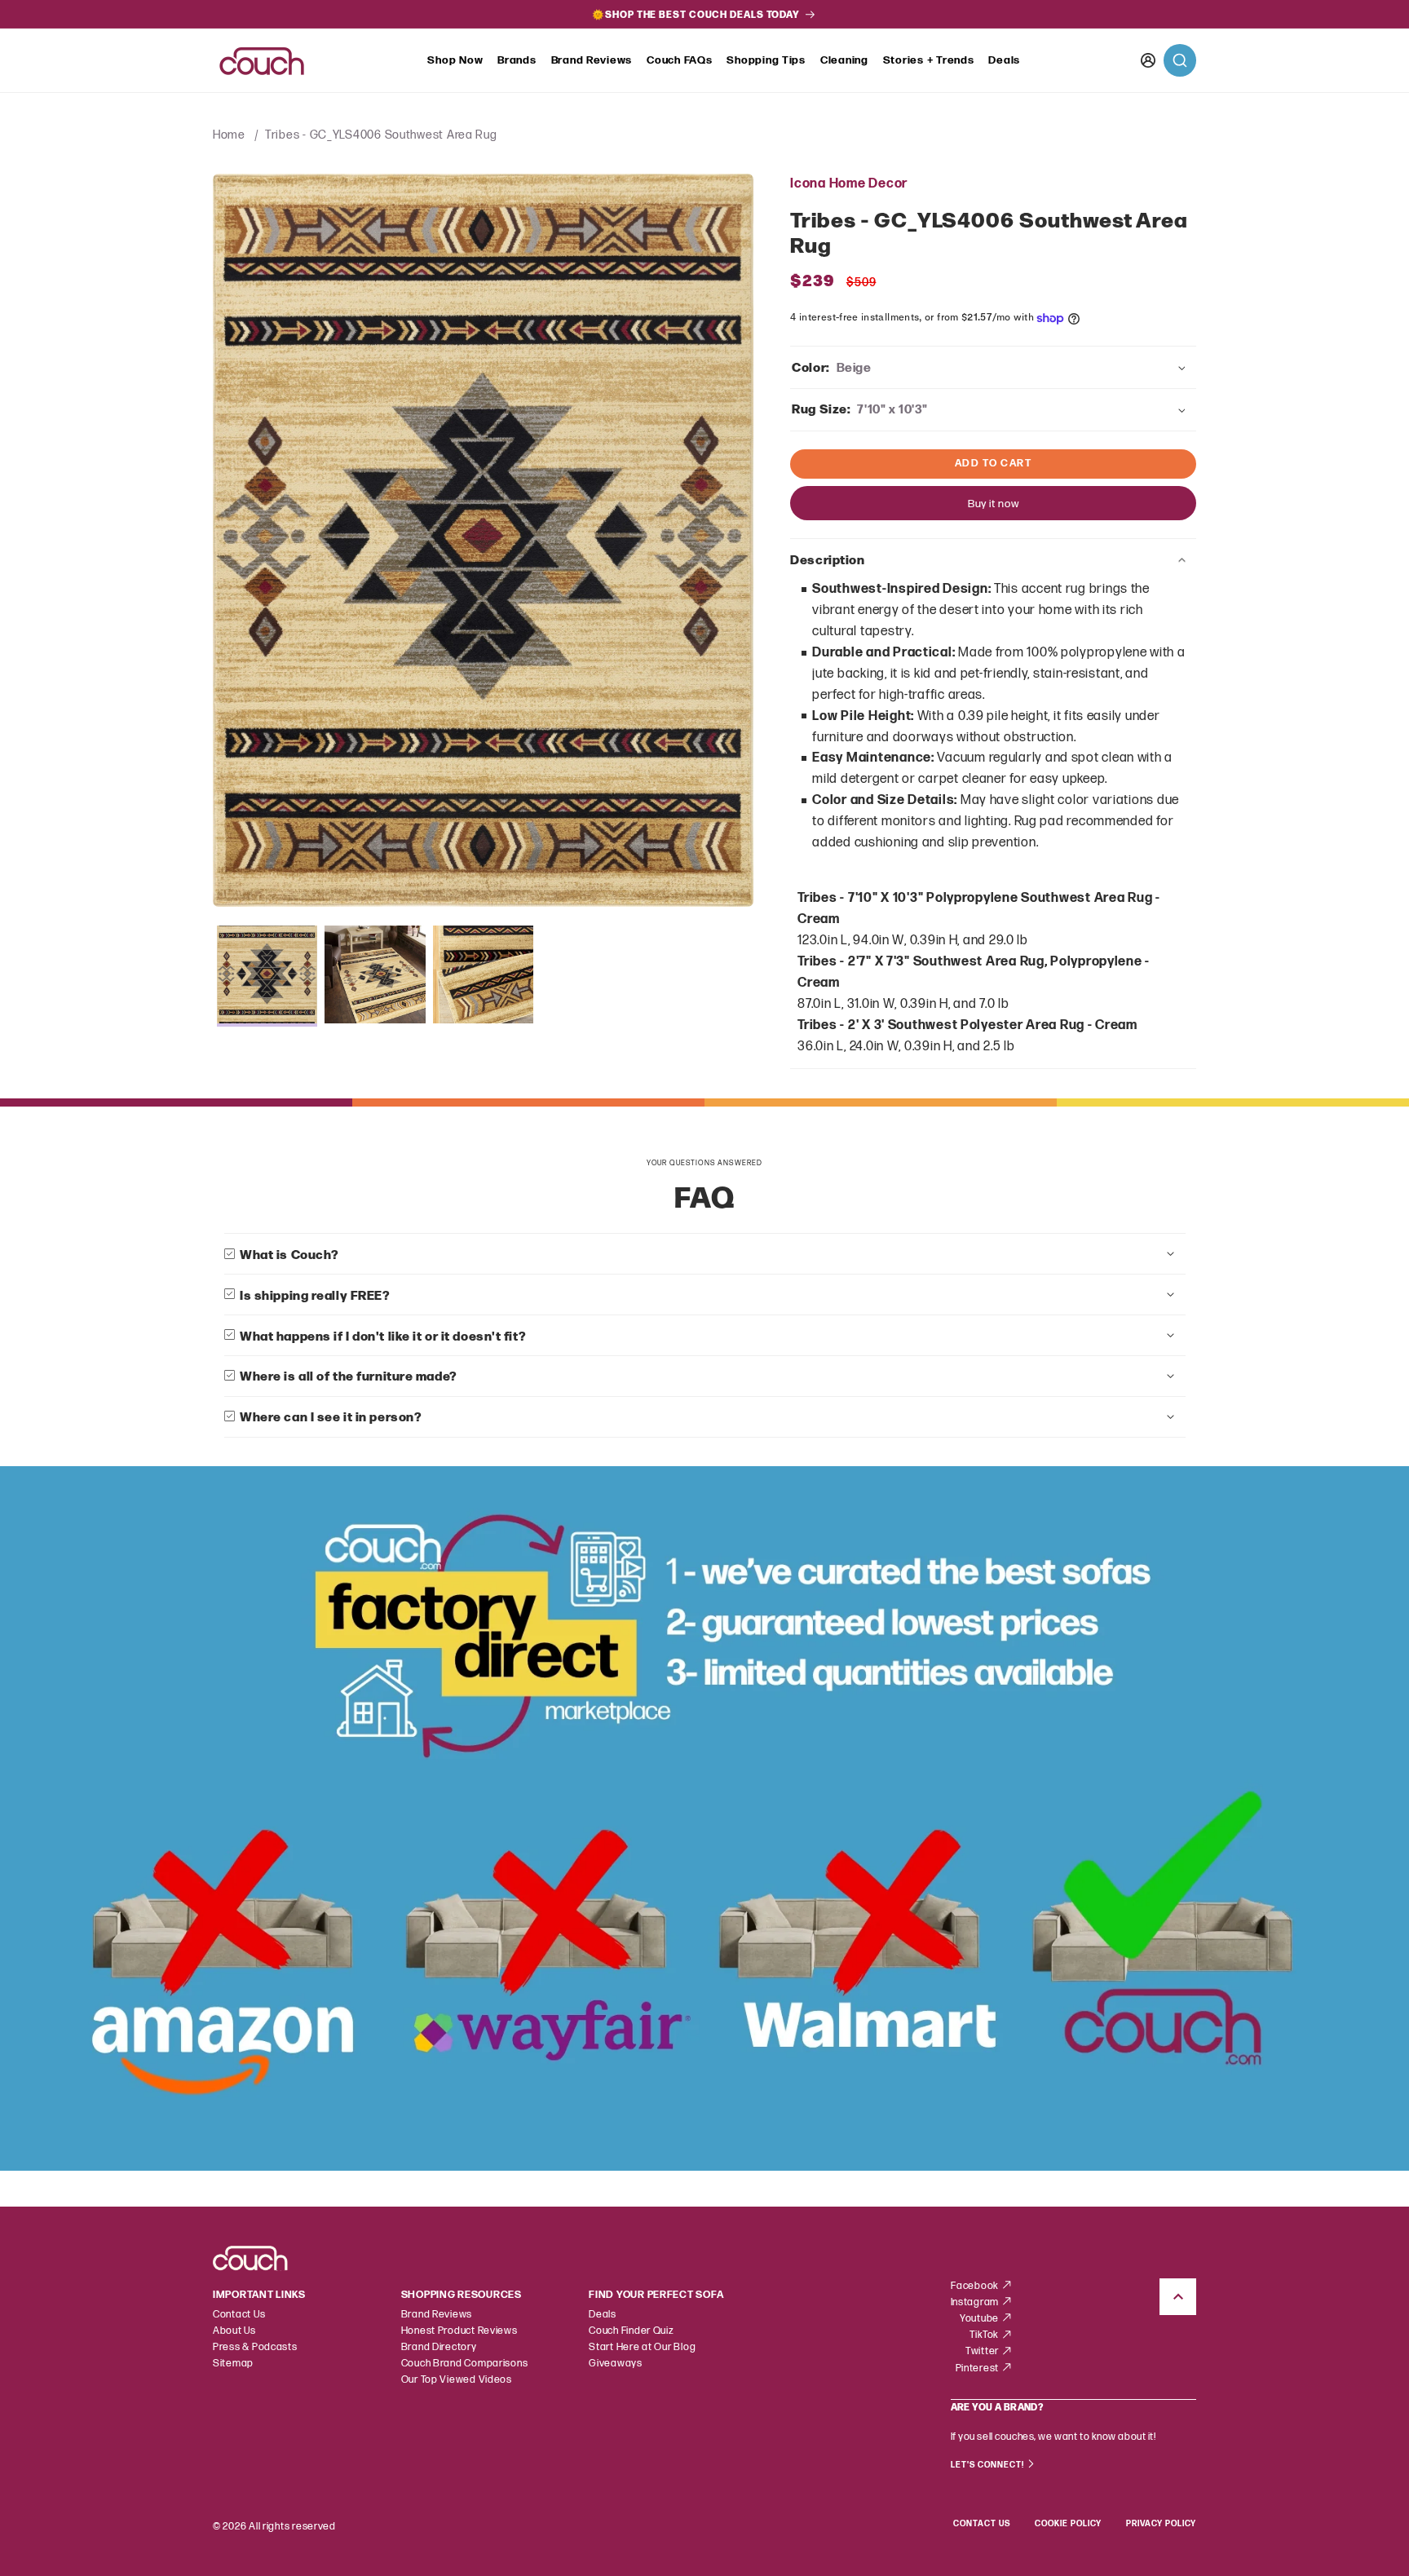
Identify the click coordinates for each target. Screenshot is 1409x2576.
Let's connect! (989, 2465)
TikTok (985, 2335)
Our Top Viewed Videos (457, 2380)
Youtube (981, 2319)
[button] (455, 61)
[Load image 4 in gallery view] (375, 976)
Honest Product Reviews (459, 2331)
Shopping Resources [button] (462, 2295)
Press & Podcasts (255, 2347)
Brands (517, 60)
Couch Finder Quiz (631, 2331)
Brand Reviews (592, 60)
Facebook (976, 2286)
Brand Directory (439, 2347)
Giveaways (616, 2364)
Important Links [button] (259, 2295)
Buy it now (994, 504)
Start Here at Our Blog (642, 2347)
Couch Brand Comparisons (465, 2364)
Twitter (983, 2351)
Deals (1004, 60)
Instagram (976, 2302)
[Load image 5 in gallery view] (484, 976)
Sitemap (233, 2364)
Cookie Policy (1068, 2524)
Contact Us (239, 2315)
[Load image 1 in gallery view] (267, 976)
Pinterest (978, 2368)
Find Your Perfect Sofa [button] (656, 2295)
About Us (234, 2331)
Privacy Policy (1161, 2524)
